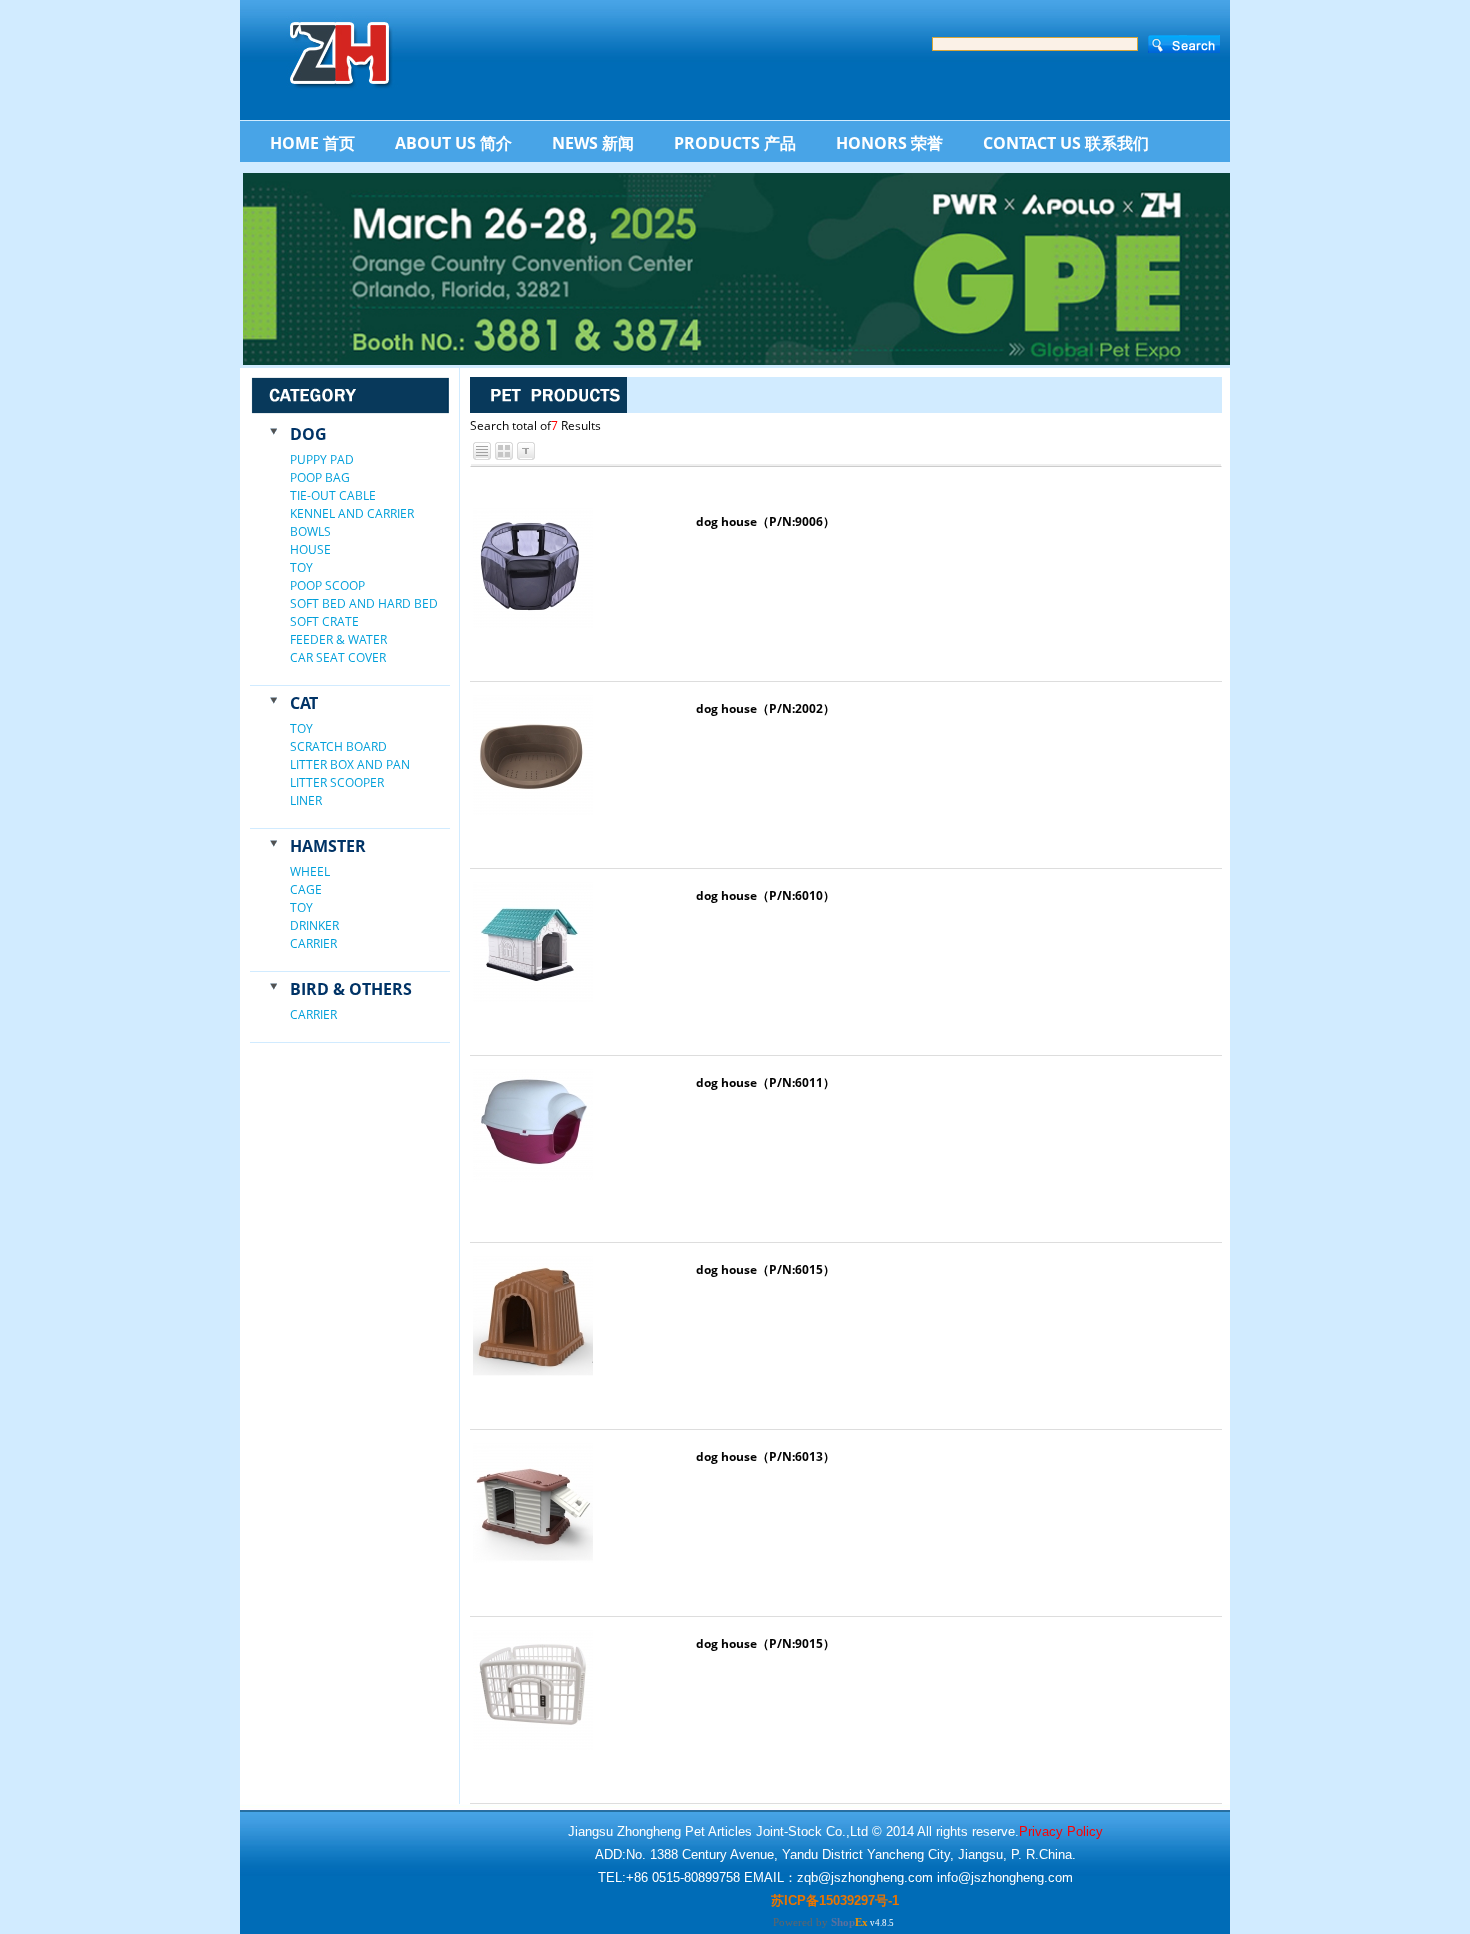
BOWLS (310, 531)
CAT (304, 703)
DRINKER (314, 925)
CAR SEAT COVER (338, 657)
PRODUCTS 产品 (735, 143)
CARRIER (313, 943)
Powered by (820, 1922)
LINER (306, 800)
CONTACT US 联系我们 (1066, 143)
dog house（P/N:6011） (765, 1082)
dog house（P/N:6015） (765, 1269)
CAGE (306, 889)
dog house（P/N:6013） (765, 1456)
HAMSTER (328, 846)
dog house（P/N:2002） (765, 708)
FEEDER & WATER (338, 639)
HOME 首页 (312, 143)
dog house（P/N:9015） (765, 1643)
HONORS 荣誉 (889, 143)
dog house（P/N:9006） (765, 521)
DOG (308, 434)
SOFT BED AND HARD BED (364, 603)
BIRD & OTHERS (351, 989)
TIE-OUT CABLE (333, 495)
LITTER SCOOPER (337, 782)
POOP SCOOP (327, 585)
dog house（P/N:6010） (765, 895)
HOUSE (310, 549)
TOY (301, 567)
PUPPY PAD (322, 459)
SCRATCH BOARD (338, 746)
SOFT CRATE (324, 621)
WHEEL (310, 871)
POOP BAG (320, 477)
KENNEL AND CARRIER (352, 513)
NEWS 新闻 (593, 143)
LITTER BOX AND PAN (350, 764)
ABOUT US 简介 (453, 143)
